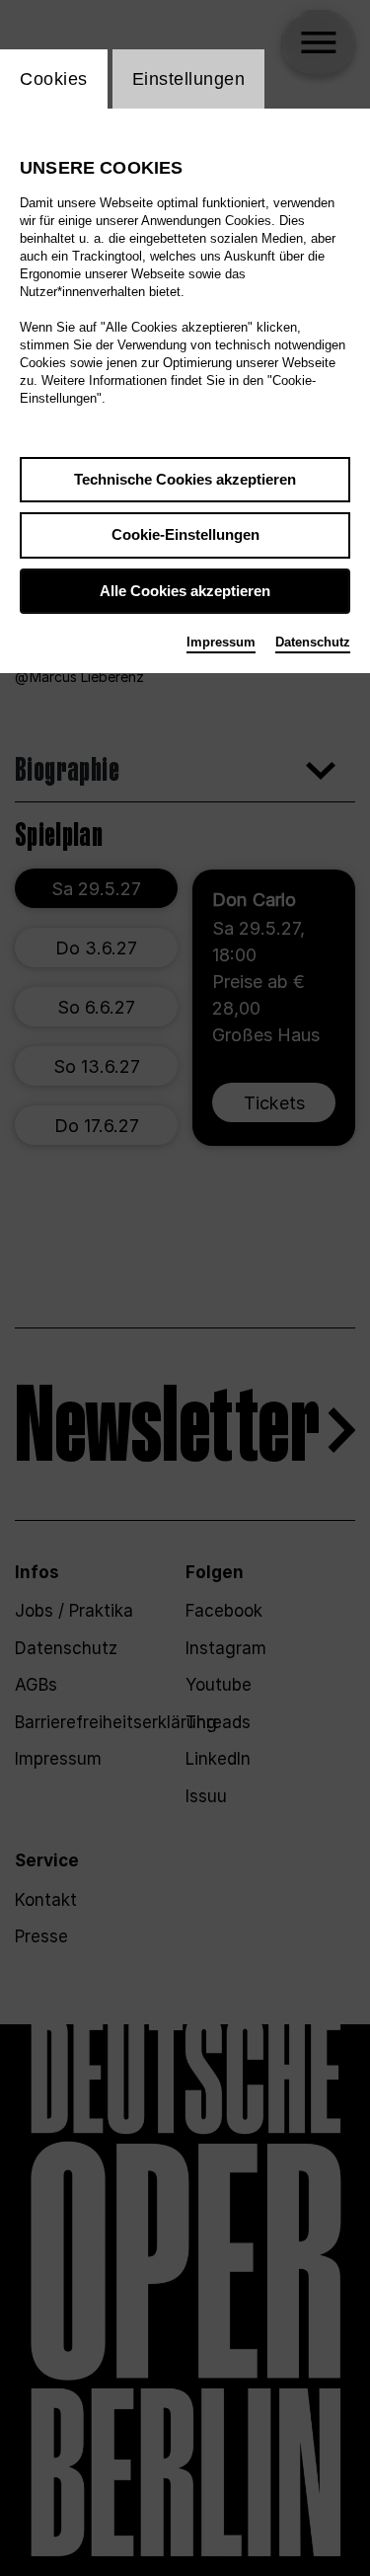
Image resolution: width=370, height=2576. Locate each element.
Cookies (54, 79)
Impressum (221, 642)
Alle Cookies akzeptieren (185, 591)
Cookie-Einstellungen (185, 534)
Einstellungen (189, 79)
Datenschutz (313, 642)
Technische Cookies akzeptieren (185, 479)
